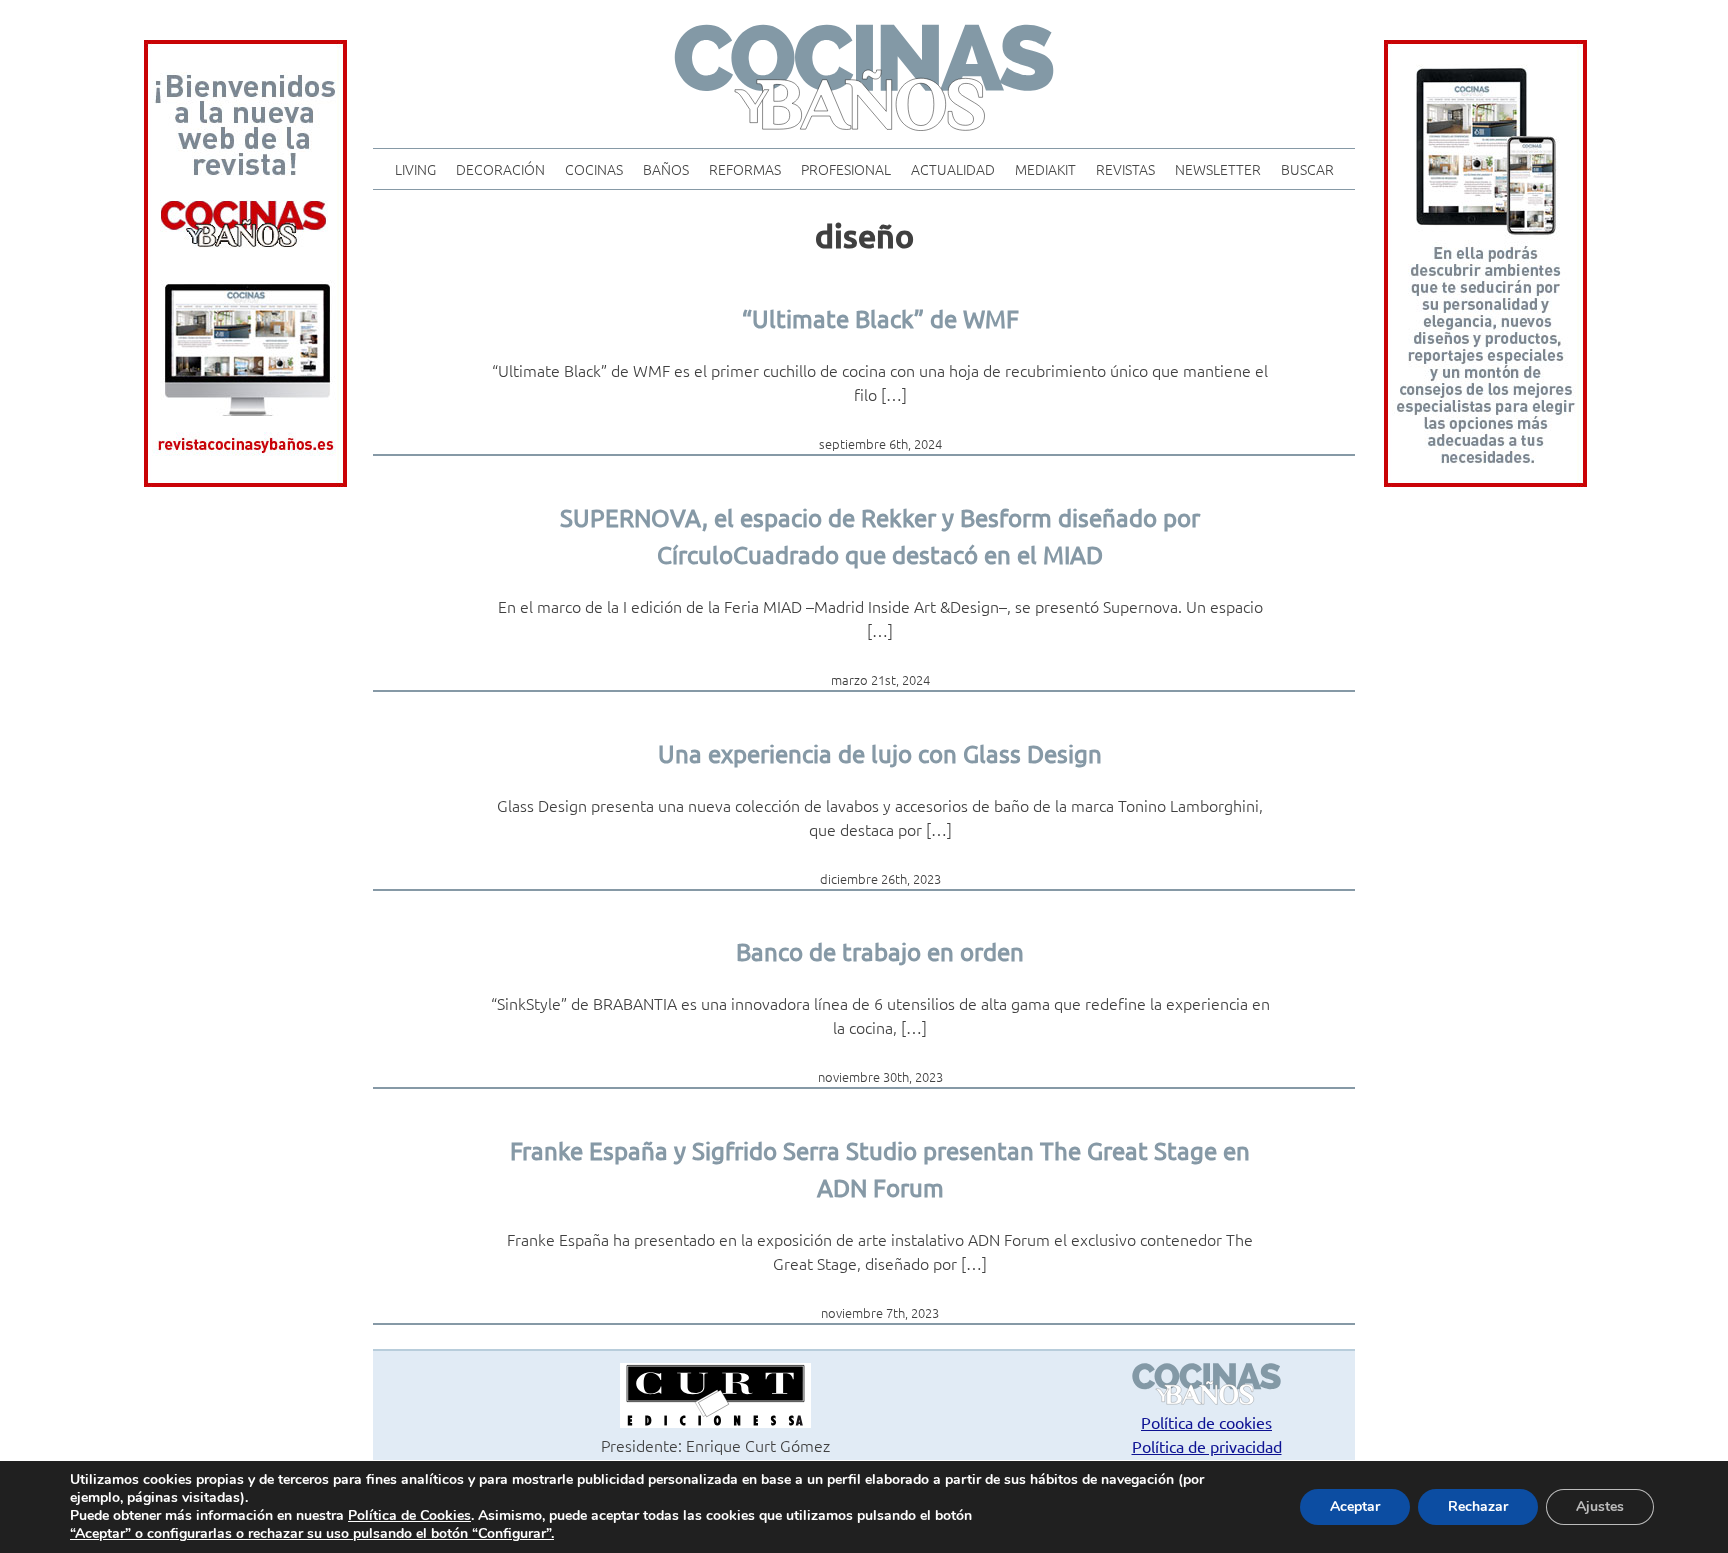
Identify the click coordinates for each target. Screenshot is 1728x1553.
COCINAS (594, 169)
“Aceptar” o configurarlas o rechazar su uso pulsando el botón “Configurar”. (312, 1534)
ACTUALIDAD (953, 169)
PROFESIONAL (846, 169)
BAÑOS (666, 169)
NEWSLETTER (1218, 169)
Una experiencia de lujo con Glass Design (880, 753)
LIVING (415, 169)
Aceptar (1355, 1506)
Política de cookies (1206, 1422)
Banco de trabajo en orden (880, 951)
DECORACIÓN (500, 169)
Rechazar (1478, 1506)
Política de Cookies (409, 1515)
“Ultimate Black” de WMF (880, 318)
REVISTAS (1125, 169)
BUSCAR (1307, 169)
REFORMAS (745, 169)
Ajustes (1600, 1506)
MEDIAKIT (1045, 169)
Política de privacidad (1207, 1446)
